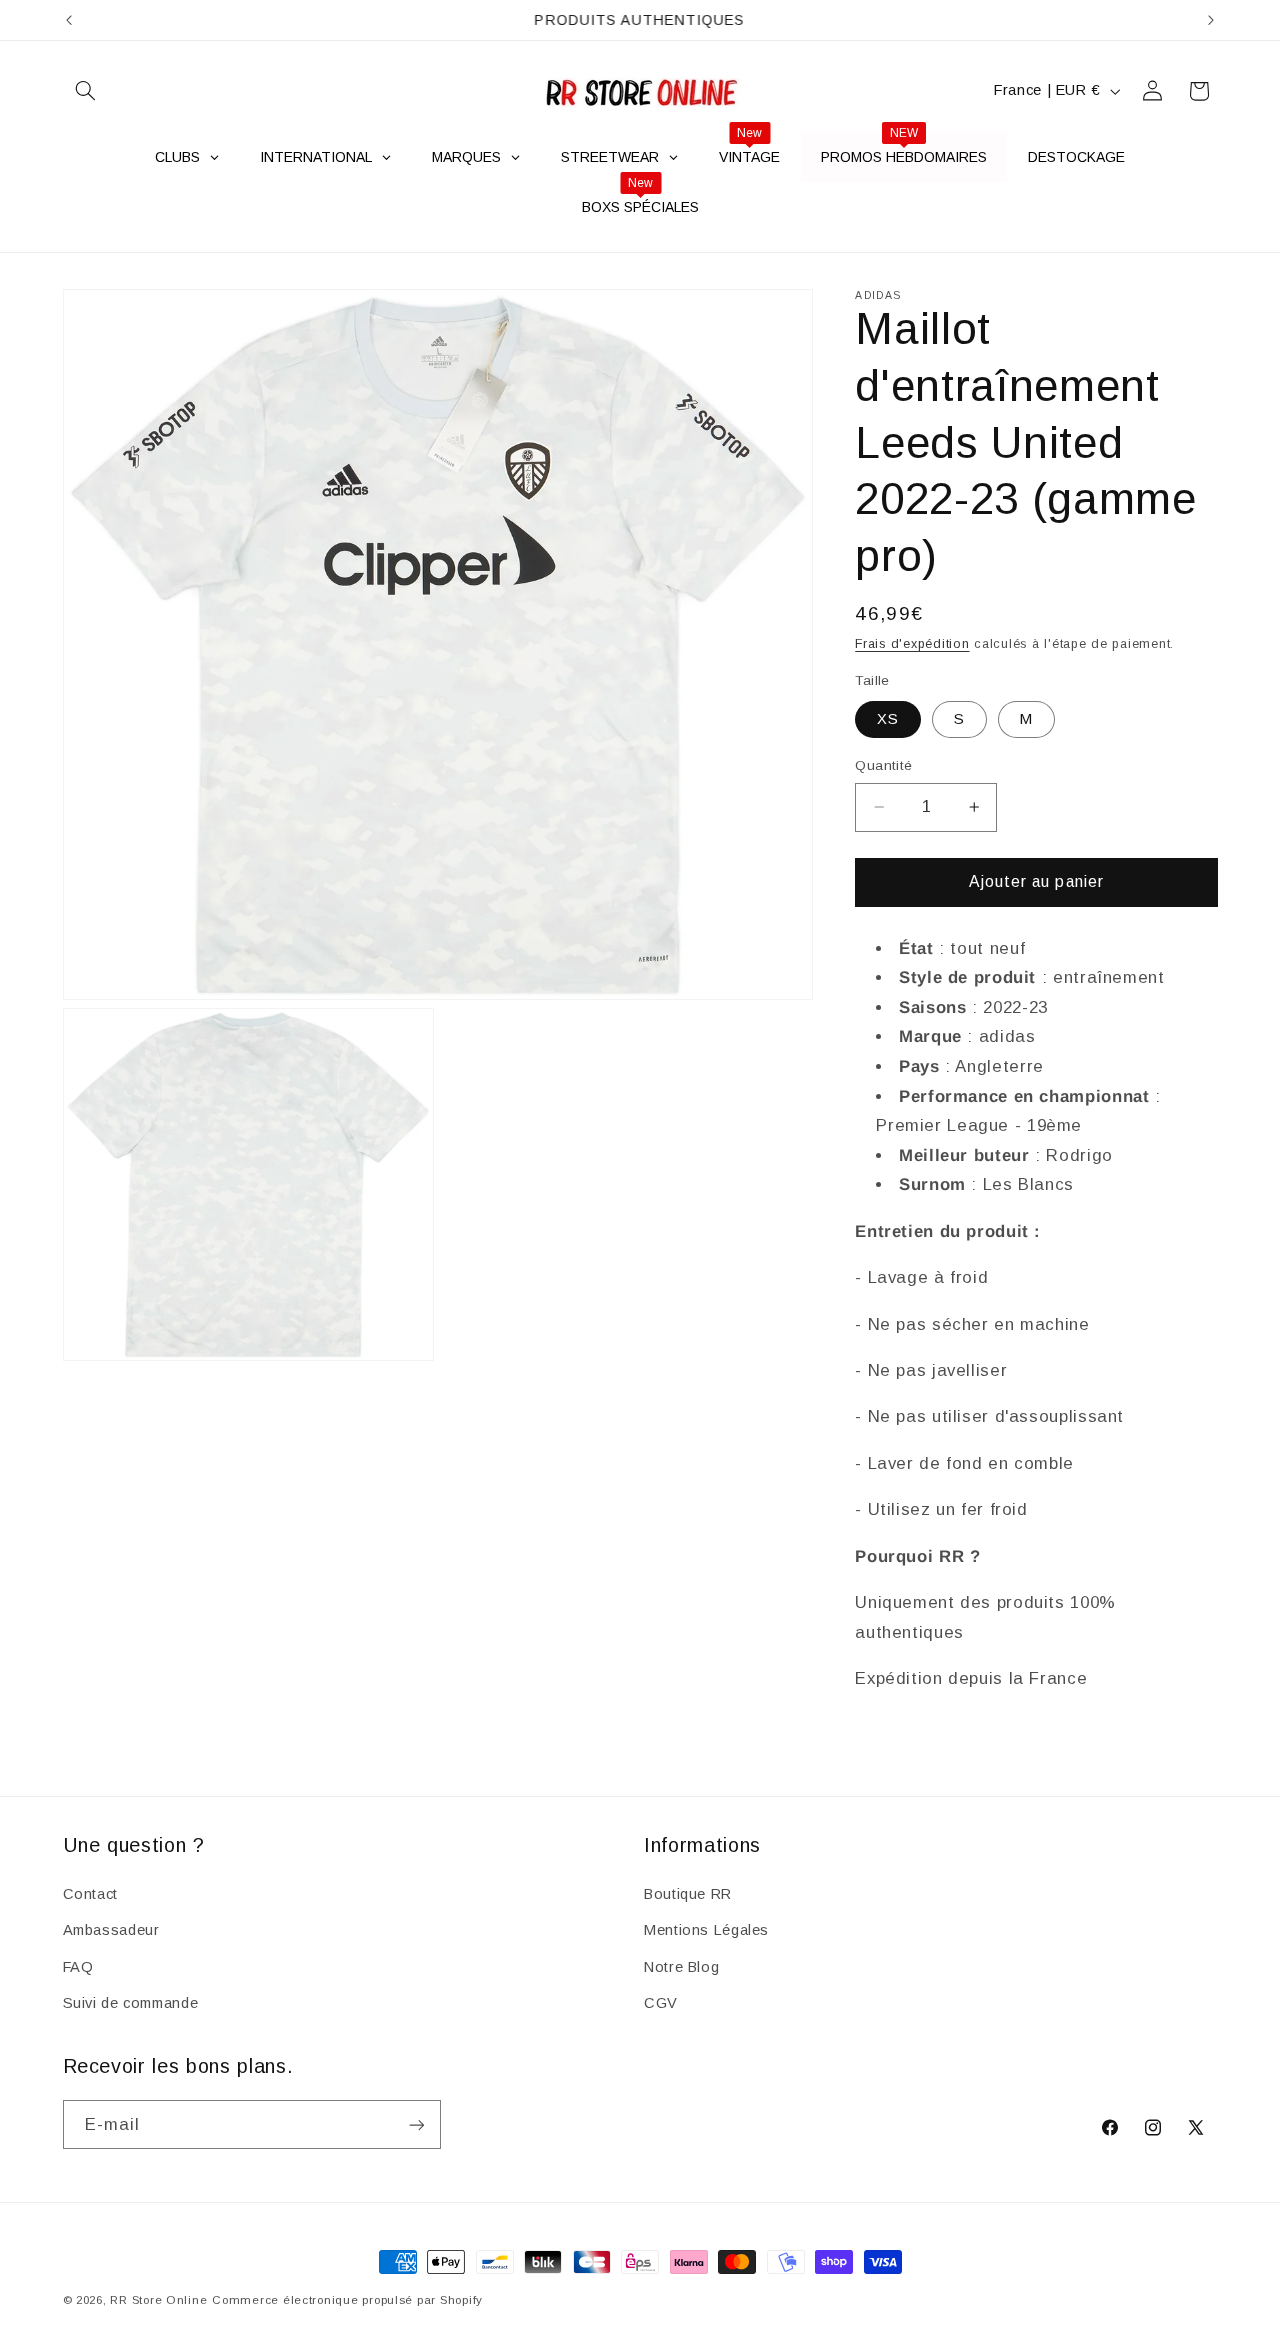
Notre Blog (681, 1967)
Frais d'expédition (912, 644)
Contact (90, 1894)
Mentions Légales (706, 1930)
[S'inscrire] (416, 2124)
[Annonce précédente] (69, 20)
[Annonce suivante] (1211, 20)
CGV (661, 2003)
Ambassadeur (111, 1930)
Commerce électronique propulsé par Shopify (347, 2300)
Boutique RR (688, 1894)
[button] (86, 91)
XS (888, 719)
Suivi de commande (131, 2003)
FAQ (78, 1967)
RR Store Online (158, 2300)
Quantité (883, 765)
